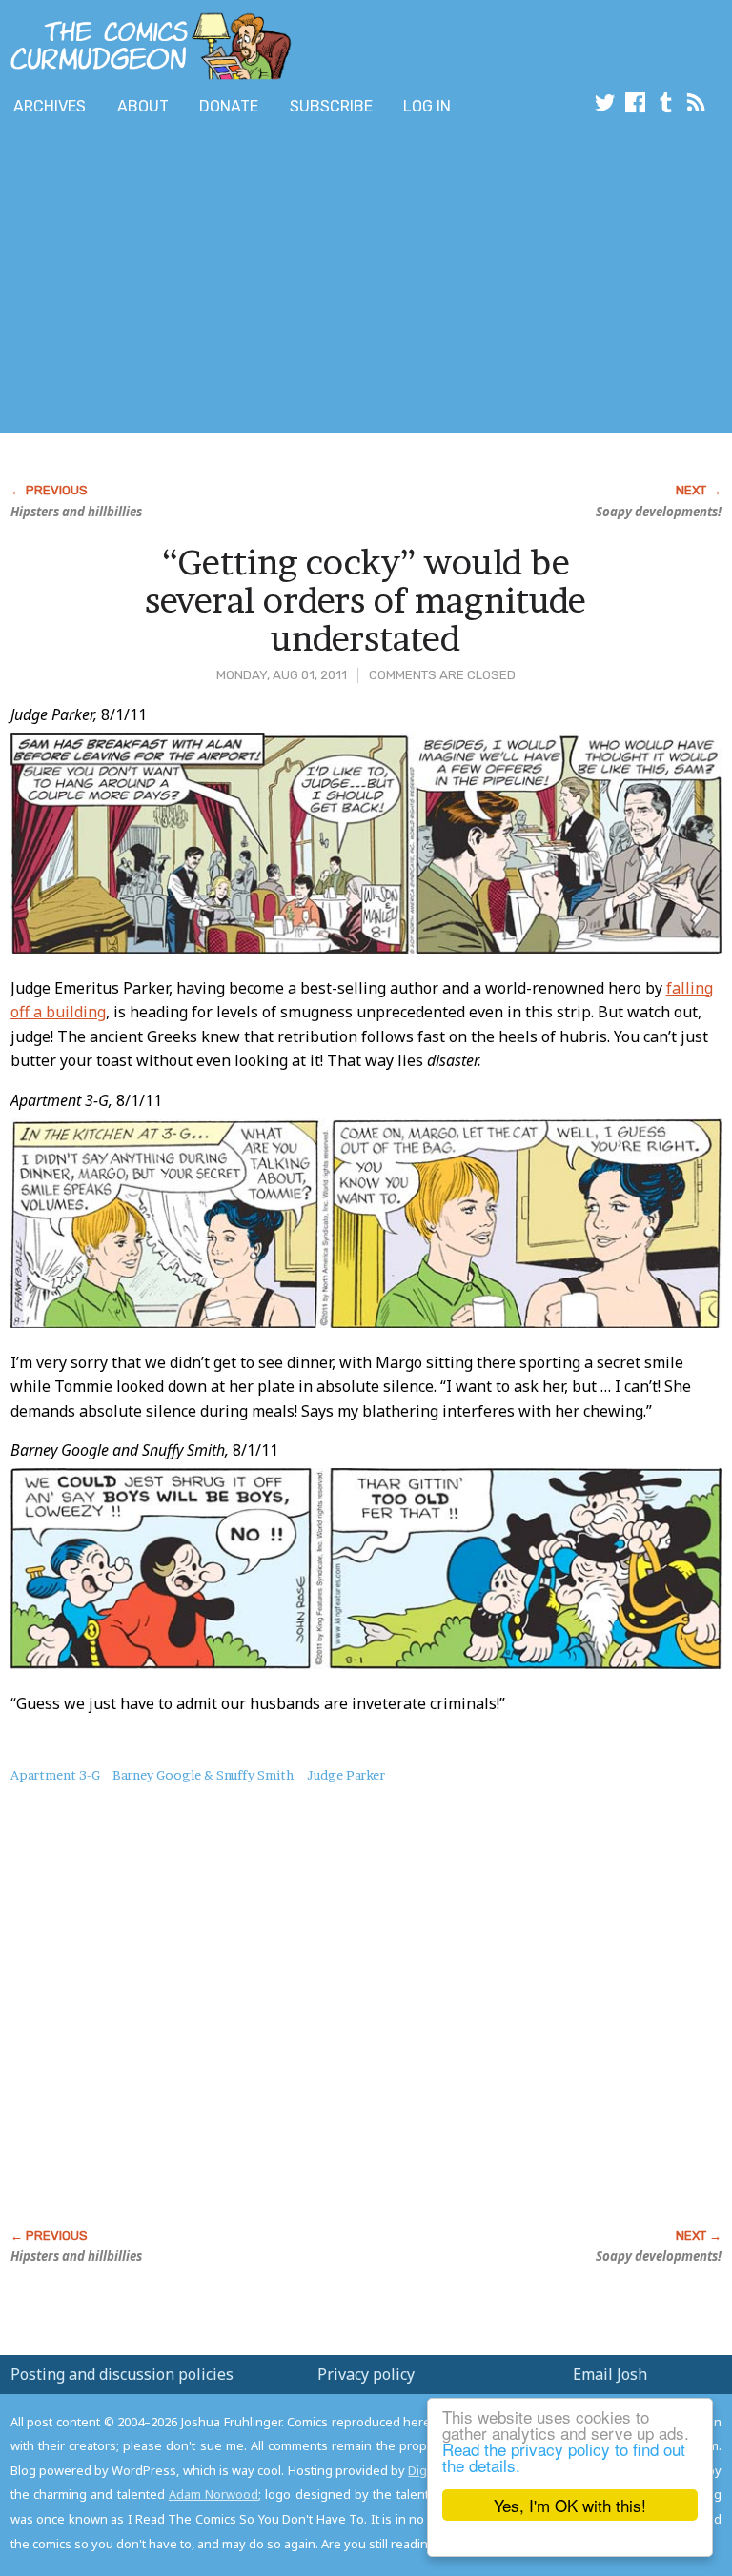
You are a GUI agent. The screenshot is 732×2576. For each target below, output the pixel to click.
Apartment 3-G (55, 1775)
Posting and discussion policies (122, 2374)
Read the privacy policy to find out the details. (564, 2457)
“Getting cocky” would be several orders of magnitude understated (366, 600)
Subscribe (331, 106)
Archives (50, 106)
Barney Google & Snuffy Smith (203, 1775)
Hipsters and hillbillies (76, 512)
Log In (427, 106)
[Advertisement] (223, 279)
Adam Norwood (213, 2494)
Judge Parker (346, 1775)
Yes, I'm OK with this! (570, 2505)
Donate (229, 106)
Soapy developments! (659, 512)
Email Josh (610, 2374)
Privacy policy (366, 2374)
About (143, 106)
